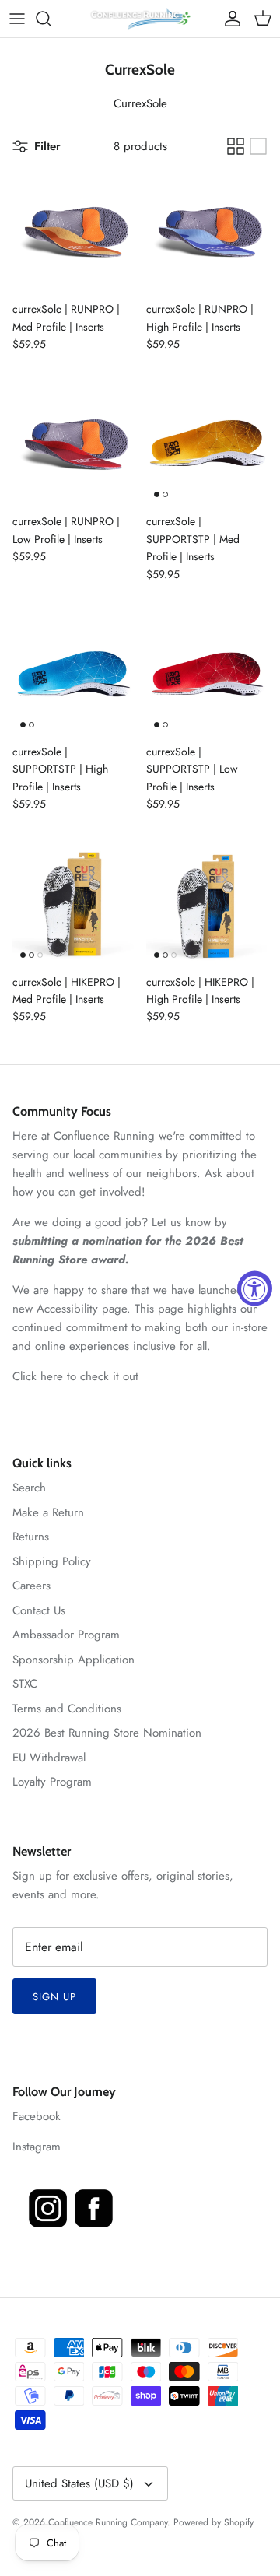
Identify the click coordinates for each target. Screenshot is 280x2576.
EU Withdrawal (49, 1758)
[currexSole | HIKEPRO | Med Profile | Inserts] (73, 905)
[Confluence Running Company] (140, 19)
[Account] (229, 19)
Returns (31, 1537)
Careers (31, 1586)
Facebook (37, 2116)
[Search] (51, 19)
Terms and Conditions (67, 1709)
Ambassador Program (66, 1635)
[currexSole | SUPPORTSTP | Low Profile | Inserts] (207, 675)
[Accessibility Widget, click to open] (255, 1288)
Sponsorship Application (73, 1660)
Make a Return (48, 1512)
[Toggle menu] (17, 19)
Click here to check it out (75, 1376)
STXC (25, 1684)
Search (29, 1488)
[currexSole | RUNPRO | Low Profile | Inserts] (73, 444)
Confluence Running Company (108, 2522)
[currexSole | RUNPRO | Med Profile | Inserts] (73, 232)
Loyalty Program (52, 1782)
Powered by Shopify (213, 2522)
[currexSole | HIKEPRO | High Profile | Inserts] (207, 905)
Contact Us (39, 1610)
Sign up (54, 1997)
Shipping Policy (52, 1561)
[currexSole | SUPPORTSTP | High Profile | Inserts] (73, 675)
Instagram (37, 2147)
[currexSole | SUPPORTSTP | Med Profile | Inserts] (207, 444)
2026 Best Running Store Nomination (107, 1733)
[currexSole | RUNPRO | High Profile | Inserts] (207, 232)
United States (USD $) (79, 2483)
